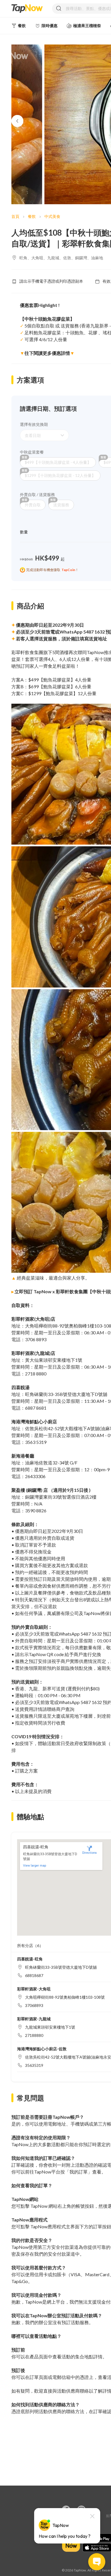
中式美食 (52, 216)
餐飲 (32, 216)
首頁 (15, 216)
